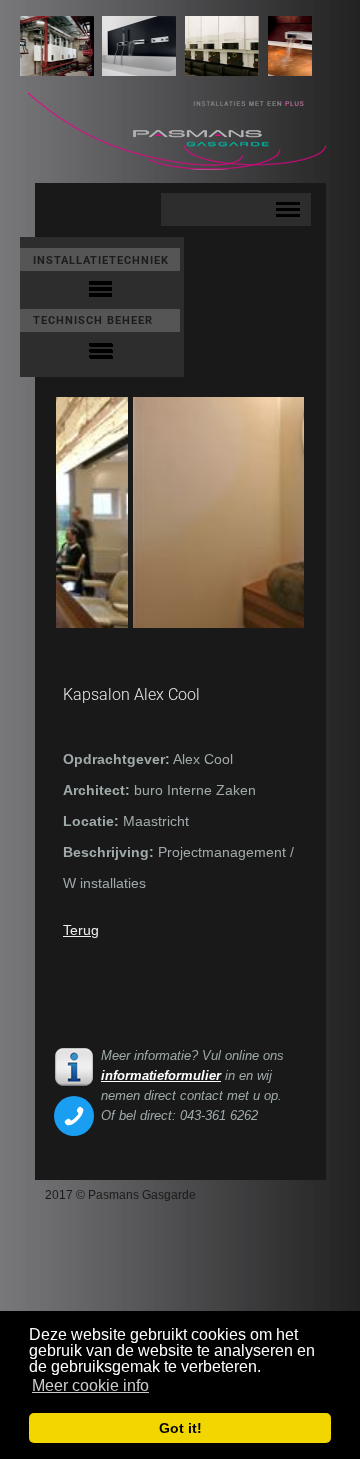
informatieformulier (161, 1075)
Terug (81, 930)
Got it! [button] (180, 1428)
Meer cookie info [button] (90, 1385)
